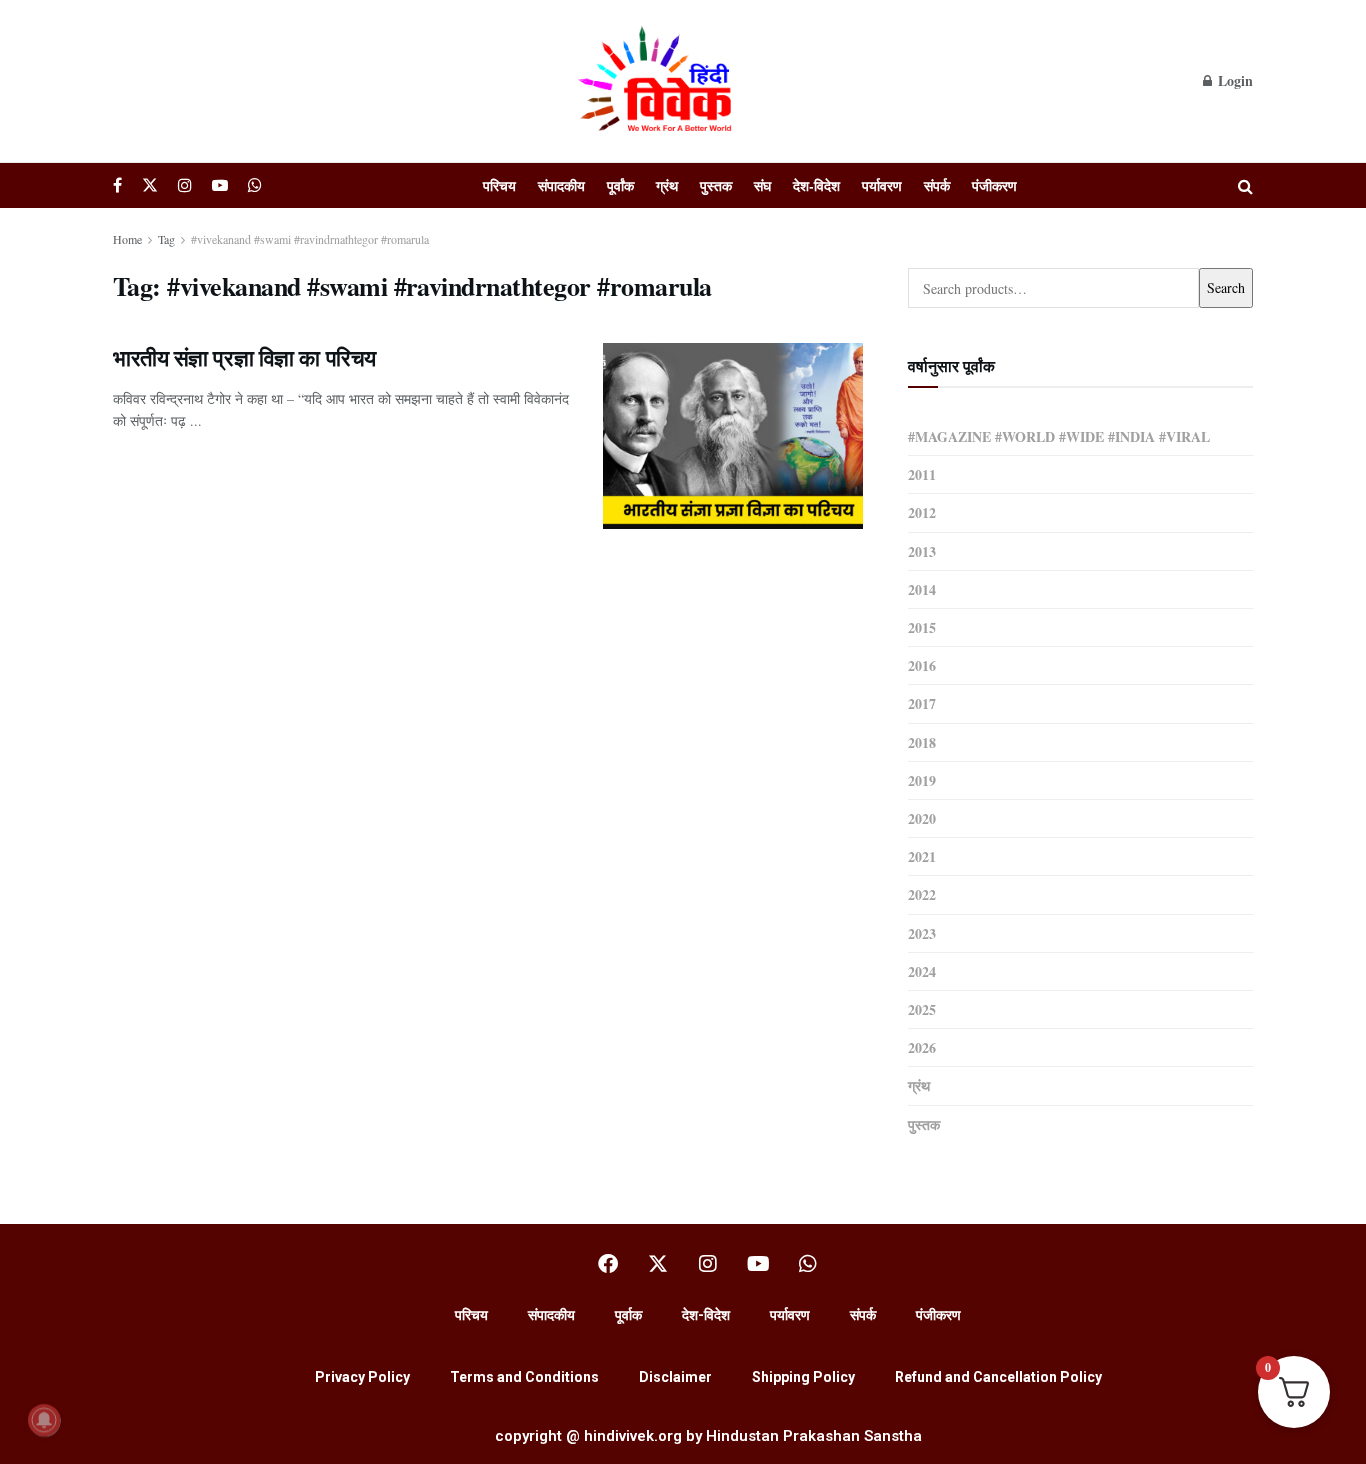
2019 (922, 780)
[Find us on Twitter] (150, 185)
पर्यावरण (882, 185)
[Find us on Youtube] (220, 185)
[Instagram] (708, 1264)
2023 (922, 933)
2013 (922, 551)
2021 (922, 856)
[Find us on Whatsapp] (255, 185)
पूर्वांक (620, 185)
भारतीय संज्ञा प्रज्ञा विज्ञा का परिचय (244, 357)
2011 (922, 474)
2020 (922, 818)
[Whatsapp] (808, 1264)
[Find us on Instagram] (185, 185)
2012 (922, 512)
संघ (762, 185)
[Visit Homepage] (658, 81)
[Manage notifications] (44, 1420)
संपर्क (937, 185)
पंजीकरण (994, 185)
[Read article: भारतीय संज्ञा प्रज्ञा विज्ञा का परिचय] (733, 436)
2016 (922, 665)
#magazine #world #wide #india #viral (1059, 436)
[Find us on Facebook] (117, 185)
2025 (922, 1009)
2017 (922, 703)
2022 (922, 894)
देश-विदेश (816, 185)
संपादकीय (561, 185)
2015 (922, 627)
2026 (922, 1047)
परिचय (499, 185)
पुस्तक (716, 185)
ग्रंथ (667, 185)
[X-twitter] (658, 1264)
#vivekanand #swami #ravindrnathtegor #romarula (310, 239)
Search (1226, 287)
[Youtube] (758, 1264)
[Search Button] (1245, 185)
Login (1233, 80)
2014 (922, 589)
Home (127, 239)
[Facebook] (608, 1264)
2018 (922, 742)
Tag (166, 239)
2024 (922, 971)
